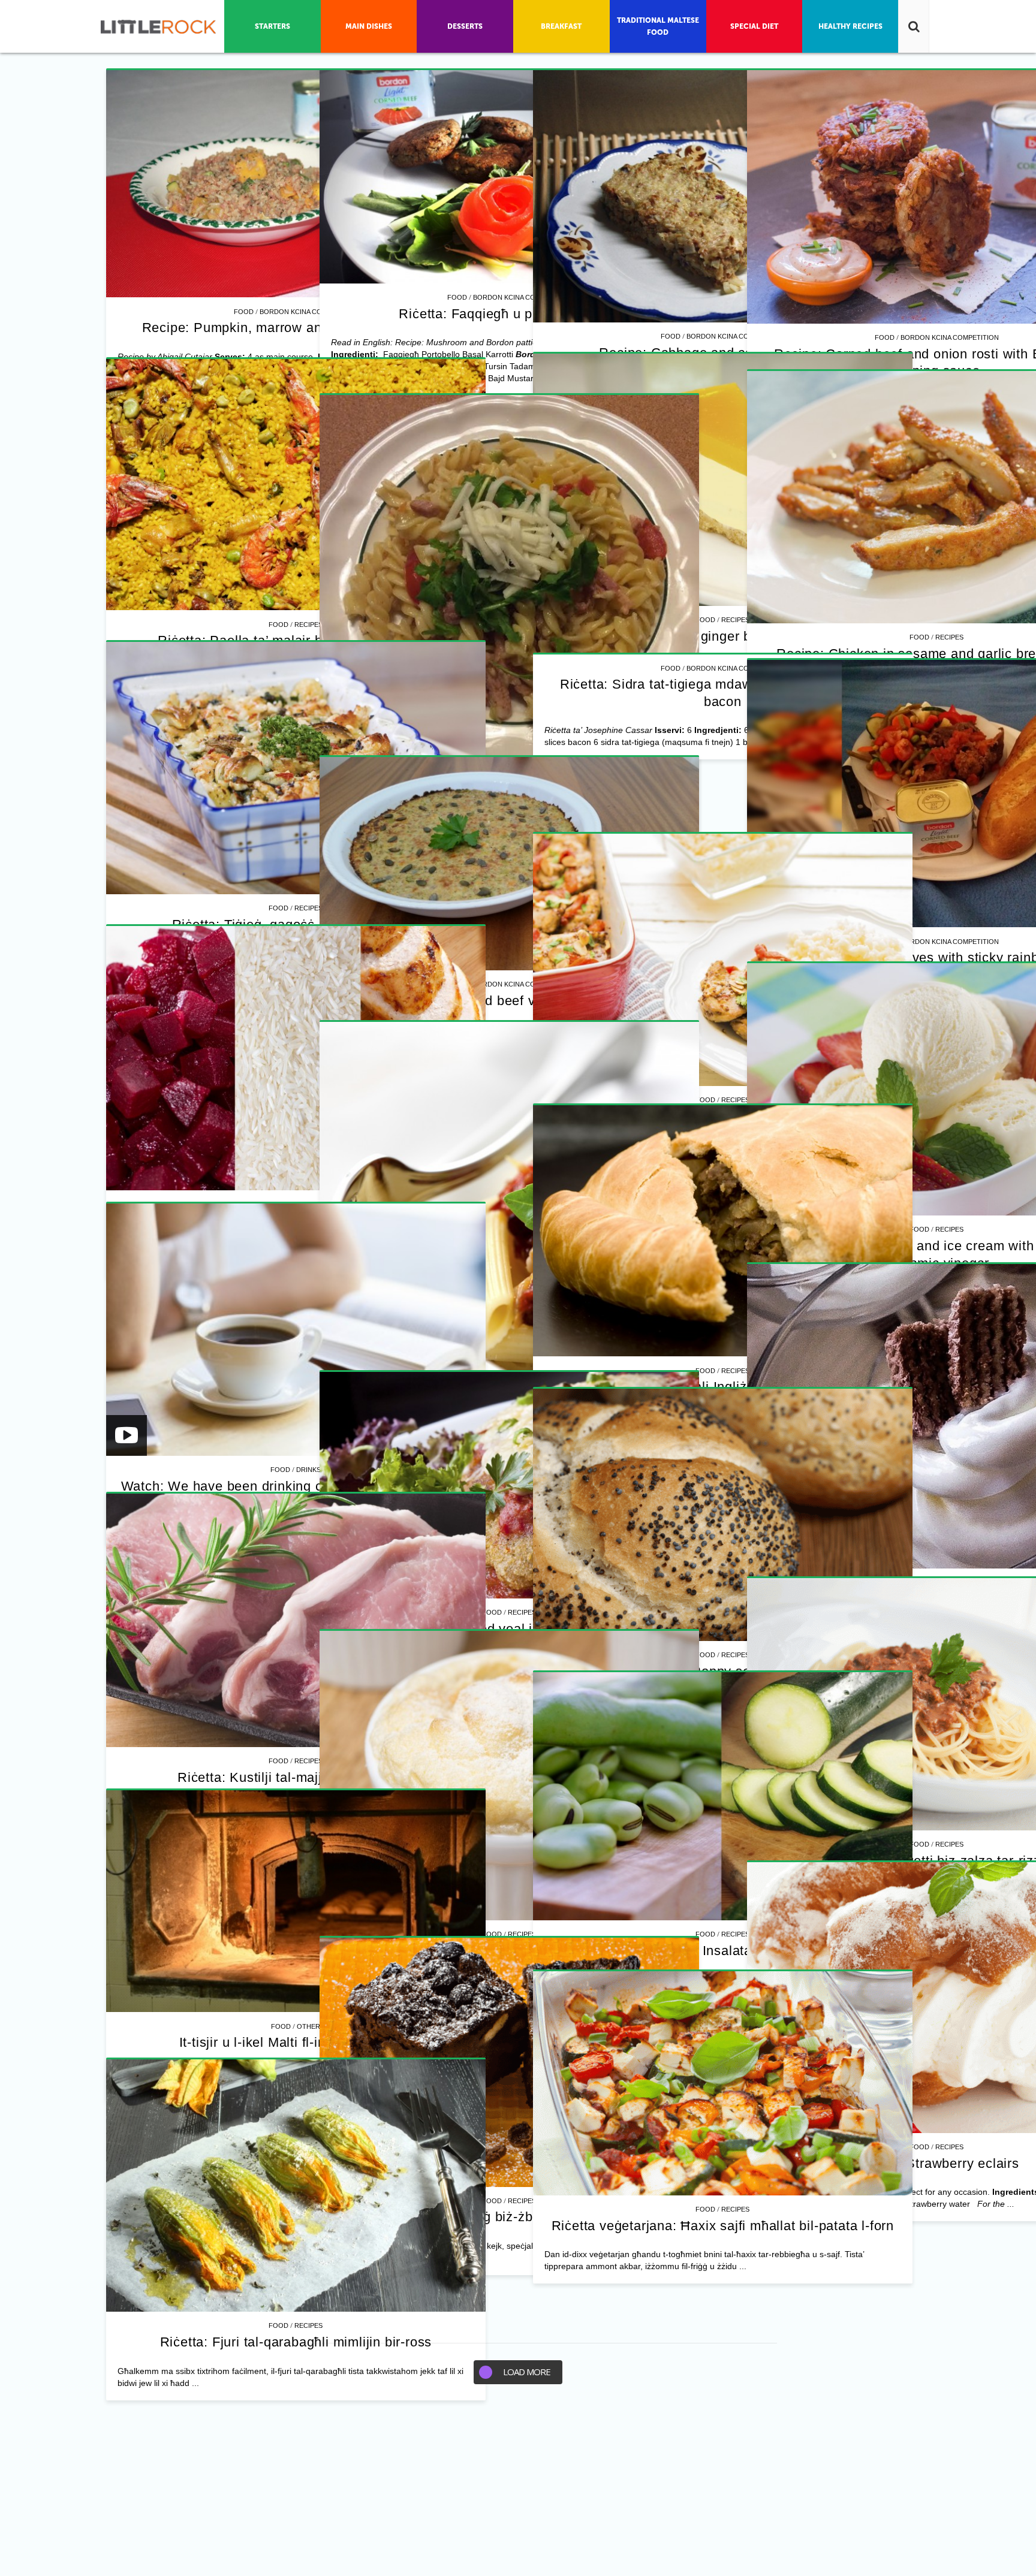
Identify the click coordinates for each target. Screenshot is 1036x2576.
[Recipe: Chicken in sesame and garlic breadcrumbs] (296, 1292)
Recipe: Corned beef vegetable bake (296, 2144)
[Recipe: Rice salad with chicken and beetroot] (296, 2367)
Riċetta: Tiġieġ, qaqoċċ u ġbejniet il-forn (296, 1810)
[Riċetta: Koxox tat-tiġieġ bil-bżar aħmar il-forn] (706, 2346)
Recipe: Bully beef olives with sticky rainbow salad (706, 2128)
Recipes (308, 1058)
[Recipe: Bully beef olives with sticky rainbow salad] (706, 1964)
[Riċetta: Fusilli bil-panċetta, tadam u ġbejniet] (706, 1382)
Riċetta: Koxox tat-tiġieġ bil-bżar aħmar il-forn (706, 2502)
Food (244, 312)
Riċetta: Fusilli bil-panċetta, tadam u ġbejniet (706, 1602)
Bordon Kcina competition (309, 312)
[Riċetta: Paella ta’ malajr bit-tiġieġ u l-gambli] (706, 946)
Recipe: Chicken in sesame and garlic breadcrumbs (296, 1448)
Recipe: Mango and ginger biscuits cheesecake (296, 1074)
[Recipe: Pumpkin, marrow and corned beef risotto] (296, 184)
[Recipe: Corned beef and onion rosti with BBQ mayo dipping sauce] (706, 556)
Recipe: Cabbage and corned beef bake (296, 701)
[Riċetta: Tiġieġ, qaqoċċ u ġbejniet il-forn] (296, 1654)
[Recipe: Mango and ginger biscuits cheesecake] (296, 918)
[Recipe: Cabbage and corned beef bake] (296, 545)
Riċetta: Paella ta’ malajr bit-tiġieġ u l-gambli (706, 1101)
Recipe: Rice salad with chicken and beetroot (296, 2530)
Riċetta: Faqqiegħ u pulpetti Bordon (706, 314)
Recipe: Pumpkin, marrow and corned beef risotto (296, 328)
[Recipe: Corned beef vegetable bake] (296, 2008)
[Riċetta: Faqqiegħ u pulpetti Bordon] (706, 177)
